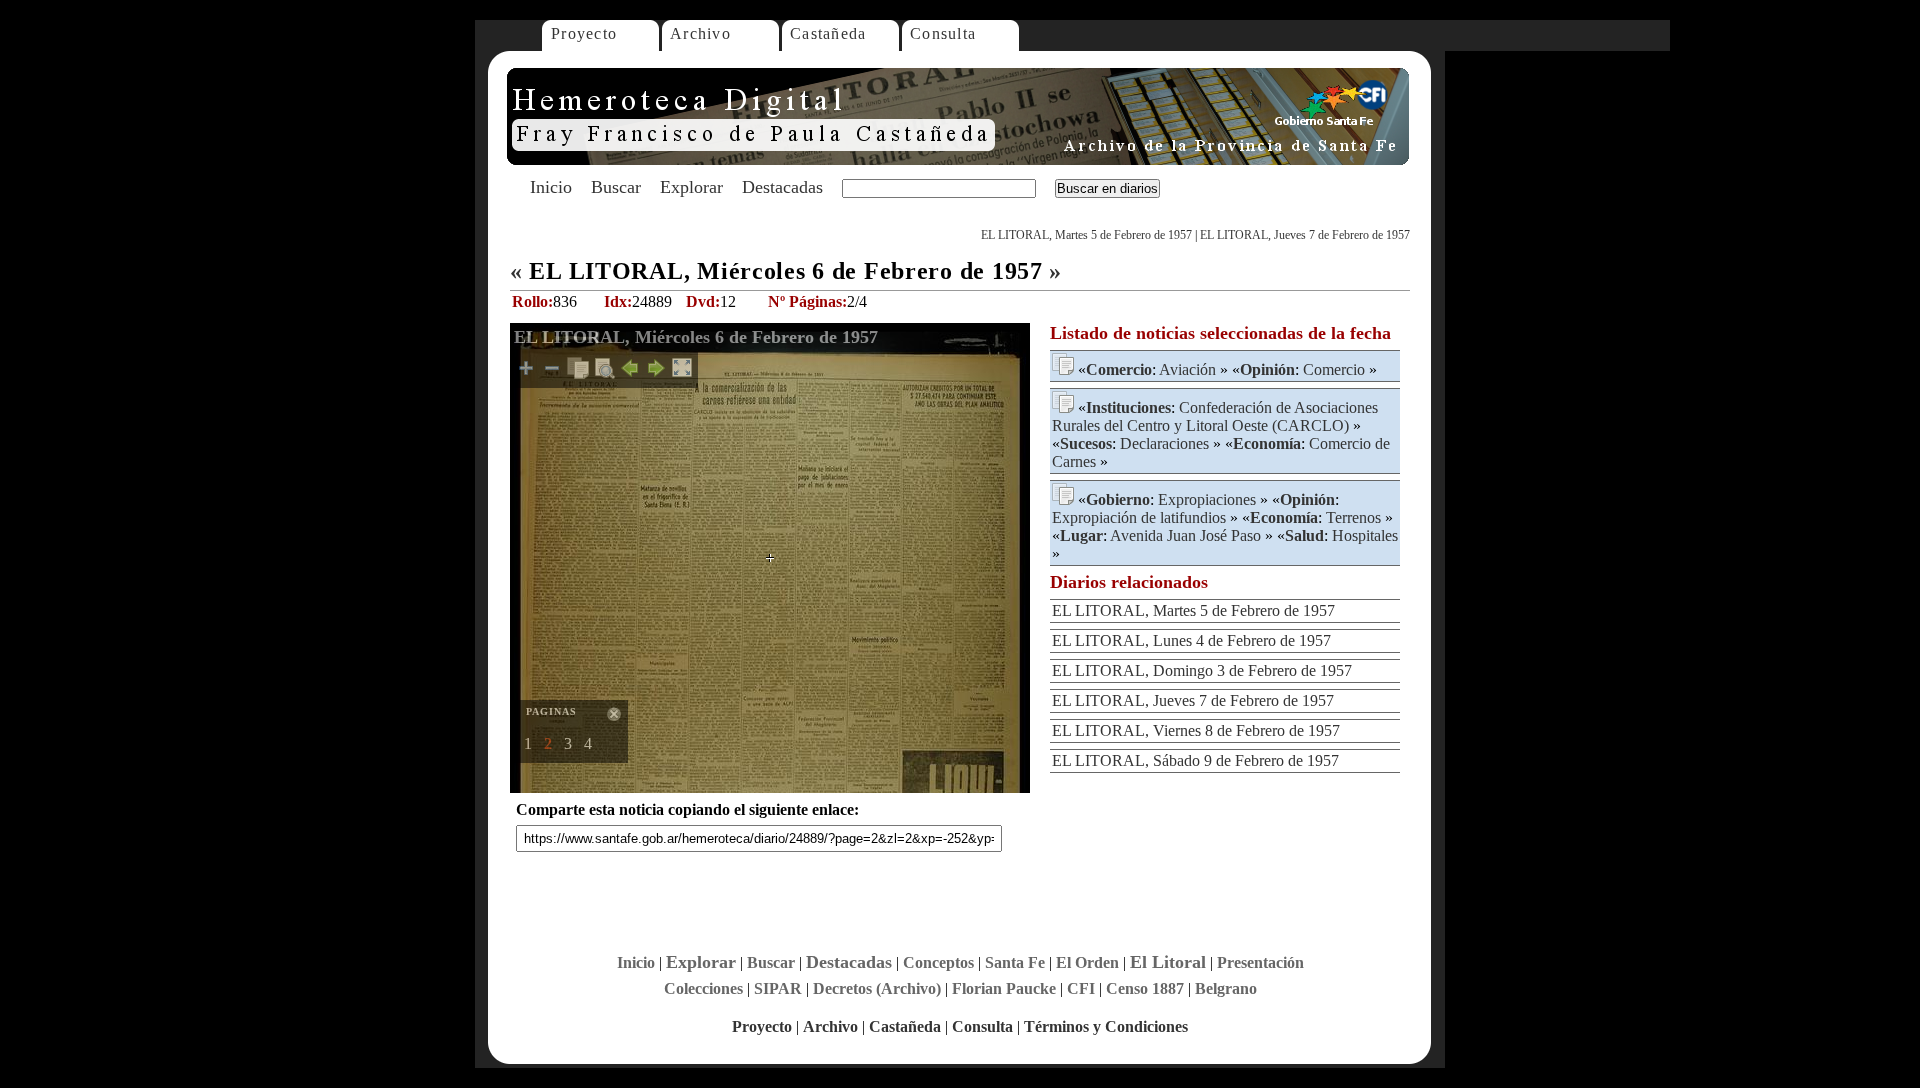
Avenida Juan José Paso (1185, 535)
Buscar (616, 187)
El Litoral (1168, 962)
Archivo (700, 33)
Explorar (691, 187)
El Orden (1087, 962)
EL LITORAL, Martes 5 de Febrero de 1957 (1086, 235)
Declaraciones (1164, 443)
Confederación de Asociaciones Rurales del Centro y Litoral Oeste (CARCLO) (1215, 416)
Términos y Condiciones (1106, 1026)
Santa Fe (1015, 962)
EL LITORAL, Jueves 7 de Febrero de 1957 (1305, 235)
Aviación (1187, 369)
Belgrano (1226, 988)
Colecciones (703, 988)
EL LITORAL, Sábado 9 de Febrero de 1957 (1195, 760)
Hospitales (1365, 535)
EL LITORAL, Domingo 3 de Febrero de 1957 (1202, 670)
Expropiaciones (1207, 499)
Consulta (943, 33)
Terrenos (1353, 517)
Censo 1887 (1145, 988)
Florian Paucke (1004, 988)
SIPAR (778, 988)
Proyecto (584, 33)
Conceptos (938, 962)
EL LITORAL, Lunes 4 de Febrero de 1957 (1191, 640)
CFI (1081, 988)
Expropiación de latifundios (1139, 517)
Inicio (551, 187)
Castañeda (828, 33)
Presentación (1260, 962)
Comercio (1334, 369)
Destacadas (782, 187)
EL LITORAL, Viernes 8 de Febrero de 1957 (1196, 730)
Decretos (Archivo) (877, 988)
